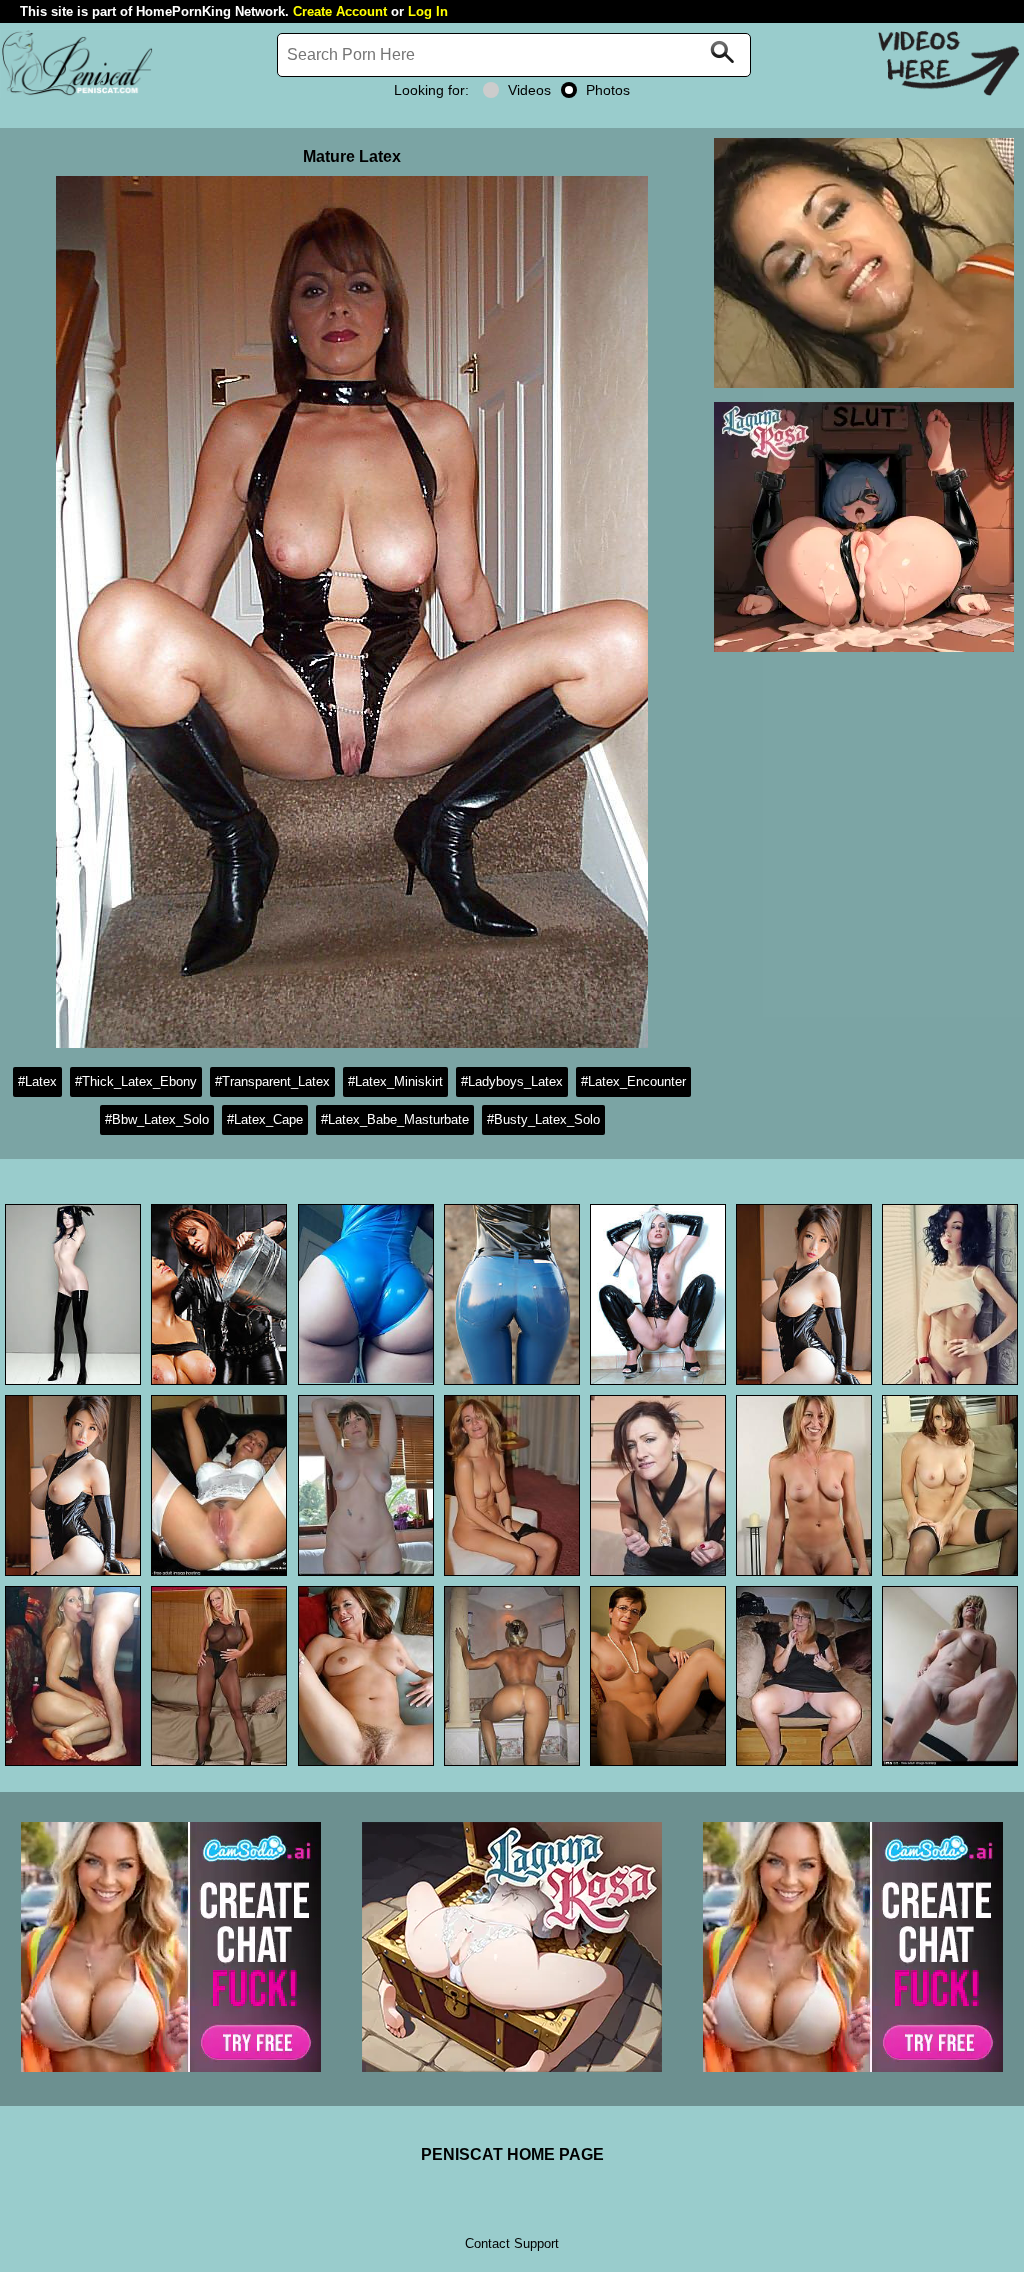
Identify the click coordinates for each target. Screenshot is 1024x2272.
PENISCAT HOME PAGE (512, 2154)
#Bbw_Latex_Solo (157, 1119)
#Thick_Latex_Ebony (136, 1081)
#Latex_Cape (265, 1119)
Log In (428, 11)
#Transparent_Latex (272, 1081)
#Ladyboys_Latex (512, 1081)
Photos (608, 90)
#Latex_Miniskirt (395, 1081)
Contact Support (512, 2243)
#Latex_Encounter (633, 1081)
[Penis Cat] (77, 92)
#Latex (37, 1081)
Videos (529, 90)
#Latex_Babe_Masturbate (395, 1119)
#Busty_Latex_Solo (543, 1119)
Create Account (340, 11)
